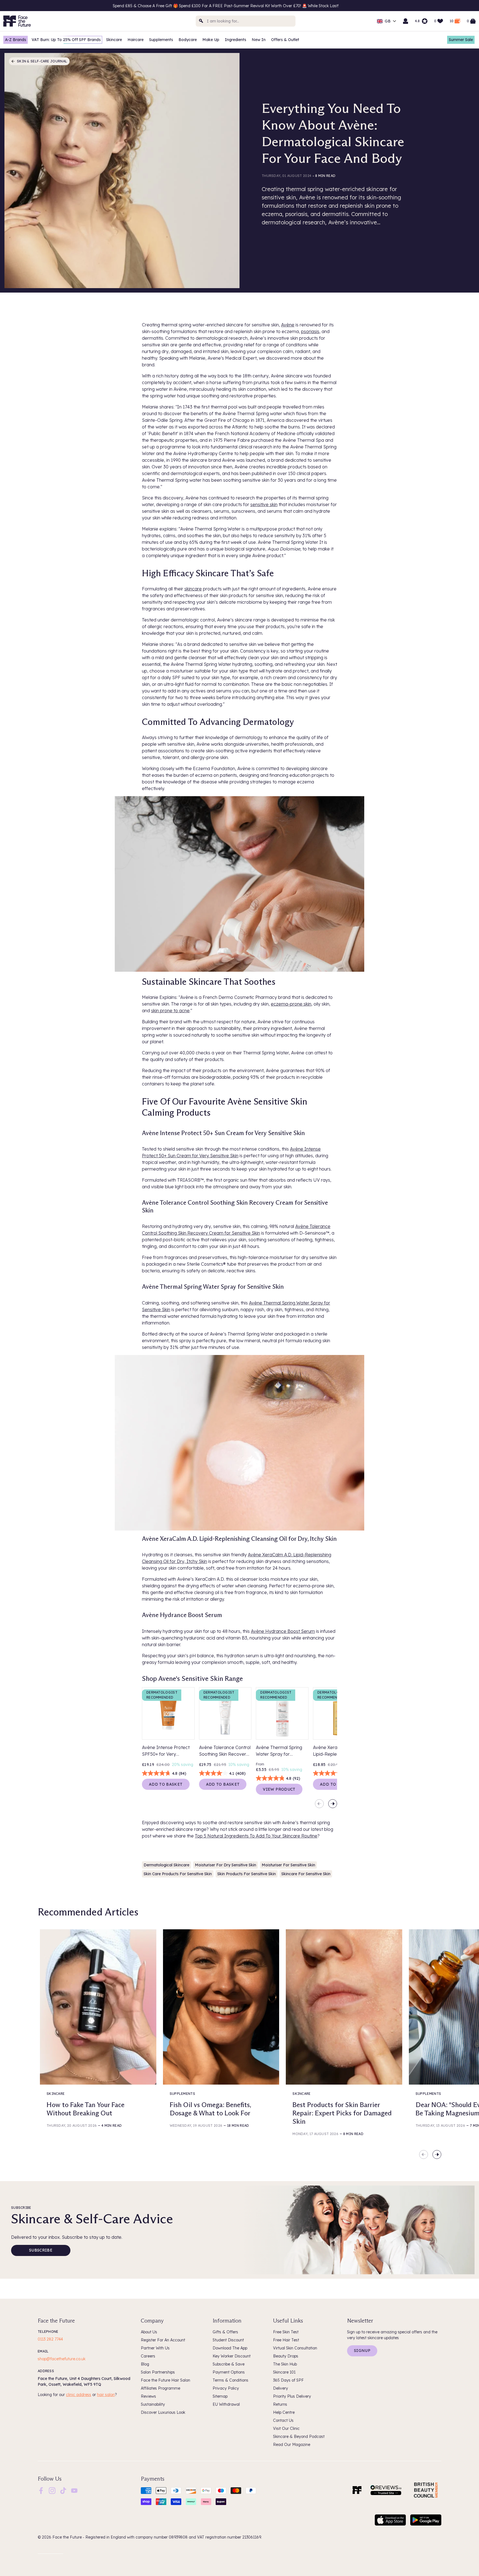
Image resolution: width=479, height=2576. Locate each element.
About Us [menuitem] (149, 2332)
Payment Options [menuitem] (229, 2372)
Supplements (161, 40)
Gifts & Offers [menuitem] (225, 2332)
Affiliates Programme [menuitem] (160, 2388)
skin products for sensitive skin (247, 1874)
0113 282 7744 (50, 2339)
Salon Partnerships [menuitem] (158, 2372)
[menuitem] (41, 2491)
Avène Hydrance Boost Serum (283, 1631)
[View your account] (406, 21)
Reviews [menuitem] (148, 2396)
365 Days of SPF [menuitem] (288, 2380)
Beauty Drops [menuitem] (286, 2356)
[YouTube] (74, 2490)
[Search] (201, 21)
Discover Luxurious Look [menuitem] (163, 2412)
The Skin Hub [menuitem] (285, 2364)
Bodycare (188, 40)
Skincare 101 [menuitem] (284, 2372)
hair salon (106, 2395)
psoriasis (310, 331)
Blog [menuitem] (145, 2364)
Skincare (114, 40)
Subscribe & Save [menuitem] (229, 2364)
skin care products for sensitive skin (178, 1874)
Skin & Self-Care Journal (42, 61)
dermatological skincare (166, 1865)
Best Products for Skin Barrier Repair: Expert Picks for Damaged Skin (342, 2113)
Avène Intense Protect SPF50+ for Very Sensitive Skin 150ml (166, 1751)
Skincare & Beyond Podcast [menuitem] (299, 2437)
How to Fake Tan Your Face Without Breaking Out (86, 2109)
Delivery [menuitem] (281, 2388)
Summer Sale (461, 40)
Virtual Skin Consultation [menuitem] (295, 2348)
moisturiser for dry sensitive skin (226, 1865)
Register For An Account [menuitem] (163, 2340)
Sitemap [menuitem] (220, 2396)
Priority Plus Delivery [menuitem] (292, 2396)
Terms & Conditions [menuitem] (230, 2380)
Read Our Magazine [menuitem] (292, 2445)
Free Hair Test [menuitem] (286, 2340)
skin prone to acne (170, 1011)
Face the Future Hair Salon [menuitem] (165, 2380)
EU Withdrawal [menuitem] (226, 2404)
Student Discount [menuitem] (228, 2340)
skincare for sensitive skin (306, 1874)
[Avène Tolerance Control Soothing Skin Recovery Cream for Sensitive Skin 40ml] (225, 1714)
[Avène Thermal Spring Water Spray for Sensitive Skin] (282, 1714)
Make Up (211, 40)
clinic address (79, 2395)
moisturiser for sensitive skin (288, 1865)
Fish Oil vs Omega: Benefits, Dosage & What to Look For (210, 2109)
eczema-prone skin (291, 1004)
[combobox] (246, 21)
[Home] (357, 2490)
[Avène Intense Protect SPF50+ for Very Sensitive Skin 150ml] (168, 1714)
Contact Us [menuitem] (283, 2420)
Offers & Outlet (285, 40)
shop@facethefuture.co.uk (62, 2359)
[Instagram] (52, 2490)
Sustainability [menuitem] (153, 2404)
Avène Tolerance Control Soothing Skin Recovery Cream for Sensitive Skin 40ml (225, 1751)
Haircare (136, 40)
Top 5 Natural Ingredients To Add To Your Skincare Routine (256, 1836)
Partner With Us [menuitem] (155, 2348)
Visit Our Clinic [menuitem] (286, 2428)
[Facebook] (41, 2490)
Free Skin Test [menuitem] (286, 2332)
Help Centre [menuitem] (284, 2412)
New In (259, 40)
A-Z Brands (16, 40)
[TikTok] (63, 2490)
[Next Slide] (333, 1804)
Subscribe (41, 2250)
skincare (193, 589)
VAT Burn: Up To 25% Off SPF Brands (66, 40)
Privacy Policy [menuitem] (226, 2388)
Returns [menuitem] (280, 2404)
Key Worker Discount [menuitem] (232, 2356)
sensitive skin (264, 504)
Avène (288, 325)
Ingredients (235, 40)
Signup (362, 2351)
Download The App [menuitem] (230, 2348)
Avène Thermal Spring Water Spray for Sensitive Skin (279, 1751)
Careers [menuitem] (148, 2356)
